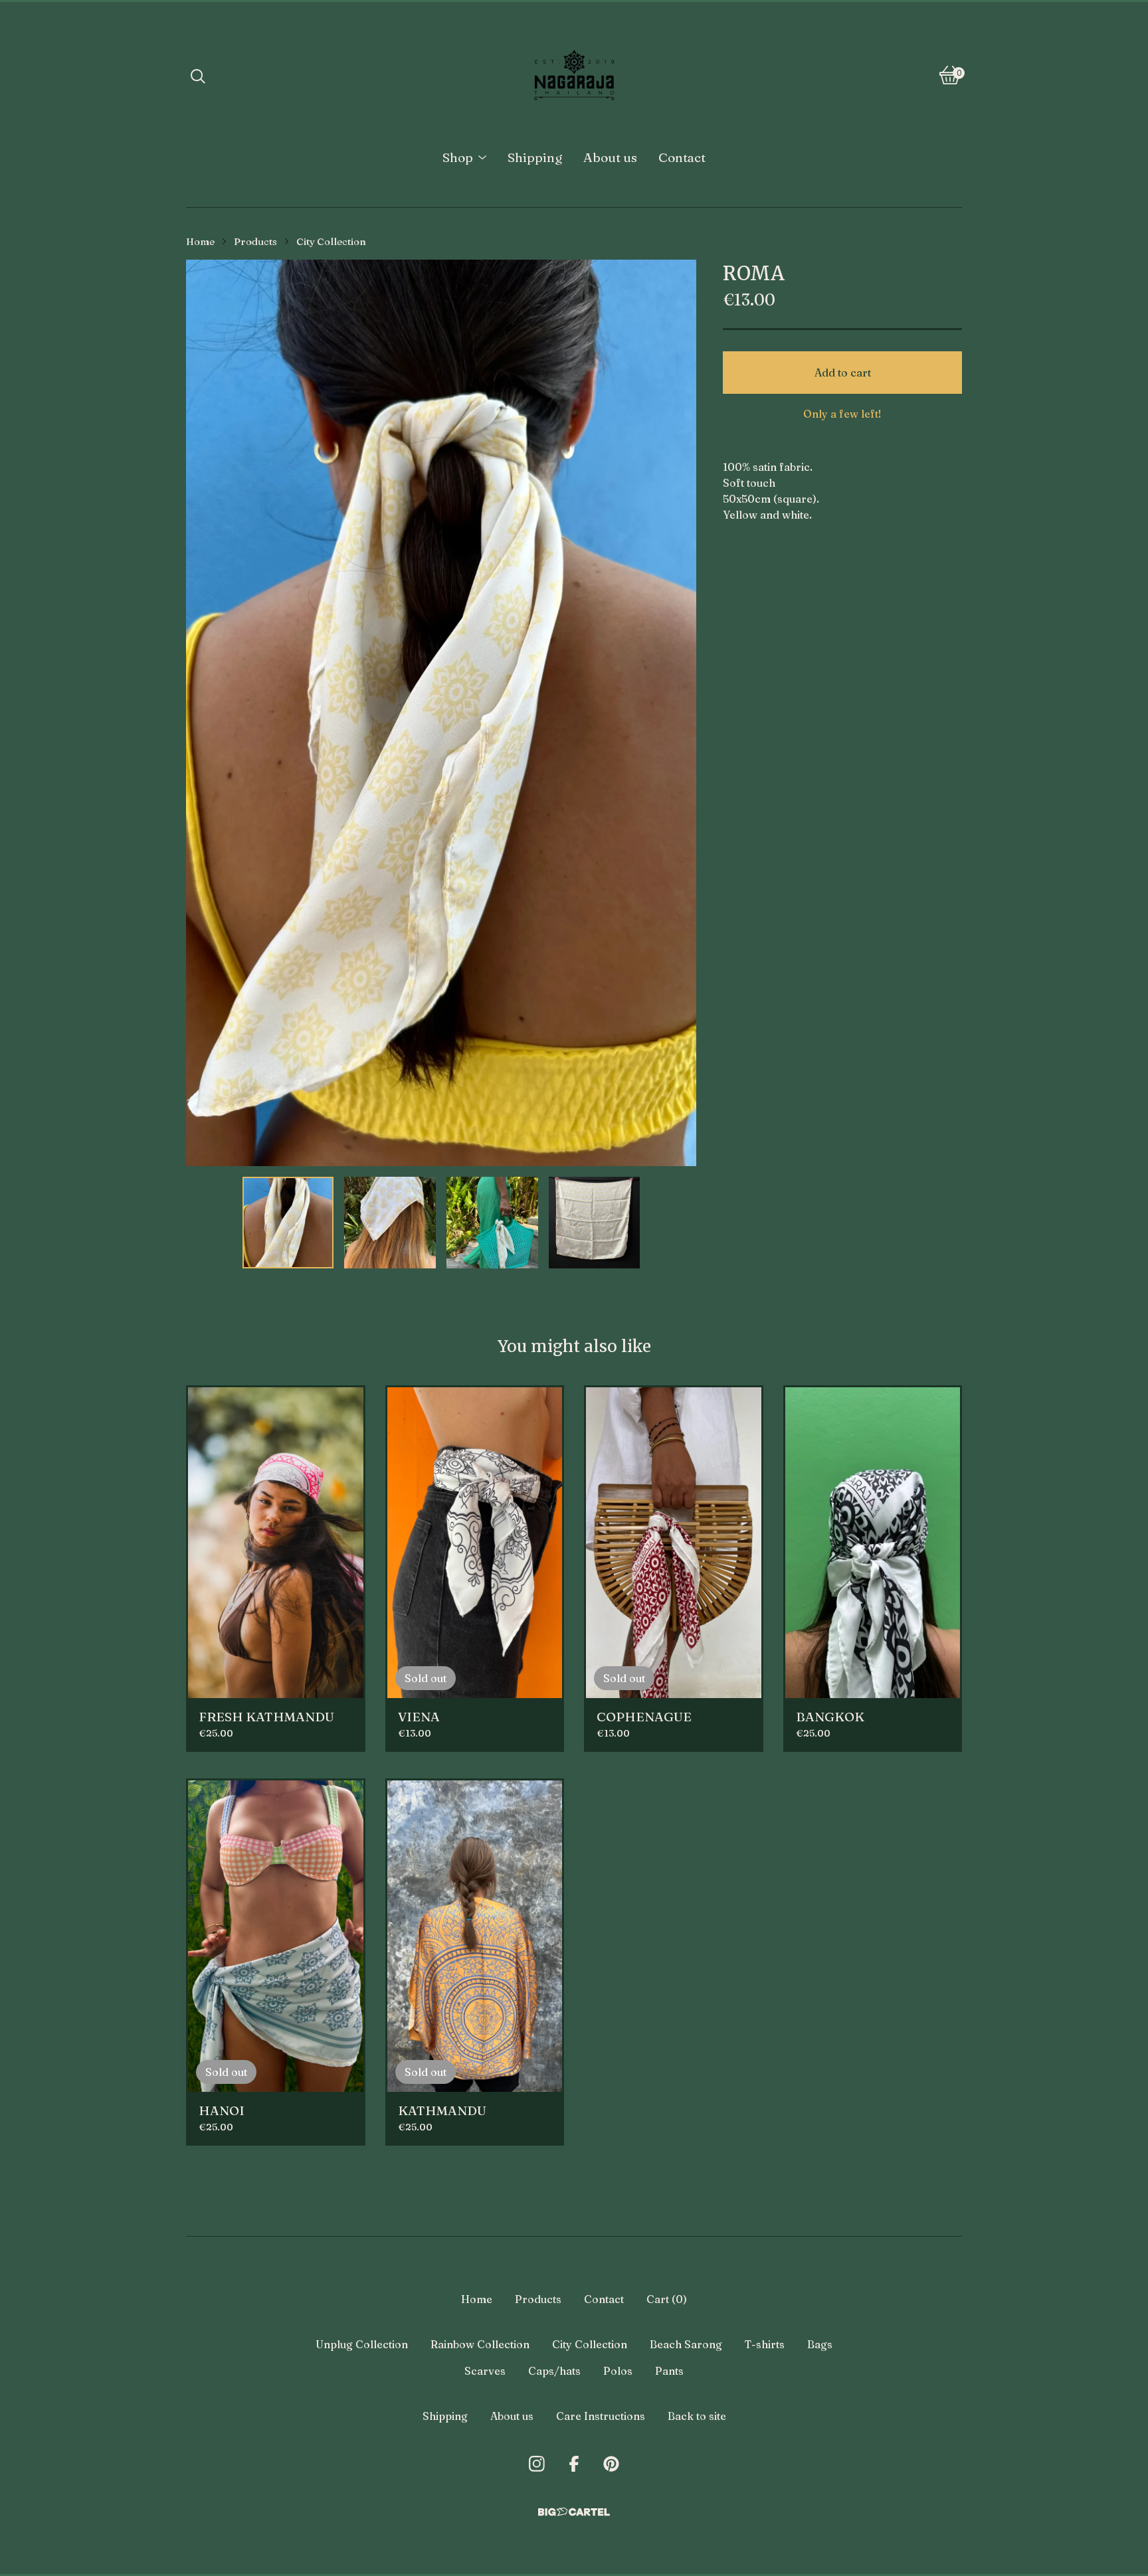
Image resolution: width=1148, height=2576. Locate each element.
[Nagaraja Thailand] (574, 75)
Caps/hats (554, 2371)
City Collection (331, 242)
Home (200, 242)
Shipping (535, 157)
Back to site (697, 2416)
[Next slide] (678, 713)
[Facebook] (574, 2464)
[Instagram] (537, 2464)
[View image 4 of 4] (595, 1223)
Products (255, 242)
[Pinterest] (611, 2464)
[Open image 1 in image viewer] (441, 713)
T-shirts (765, 2344)
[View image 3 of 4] (492, 1223)
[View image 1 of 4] (288, 1223)
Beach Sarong (686, 2344)
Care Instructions (601, 2416)
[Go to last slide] (205, 713)
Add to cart (843, 373)
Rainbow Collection (480, 2344)
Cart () (667, 2299)
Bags (820, 2344)
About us (610, 157)
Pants (669, 2371)
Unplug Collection (362, 2344)
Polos (618, 2371)
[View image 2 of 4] (390, 1223)
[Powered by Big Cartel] (574, 2512)
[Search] (198, 75)
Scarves (485, 2371)
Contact (682, 157)
